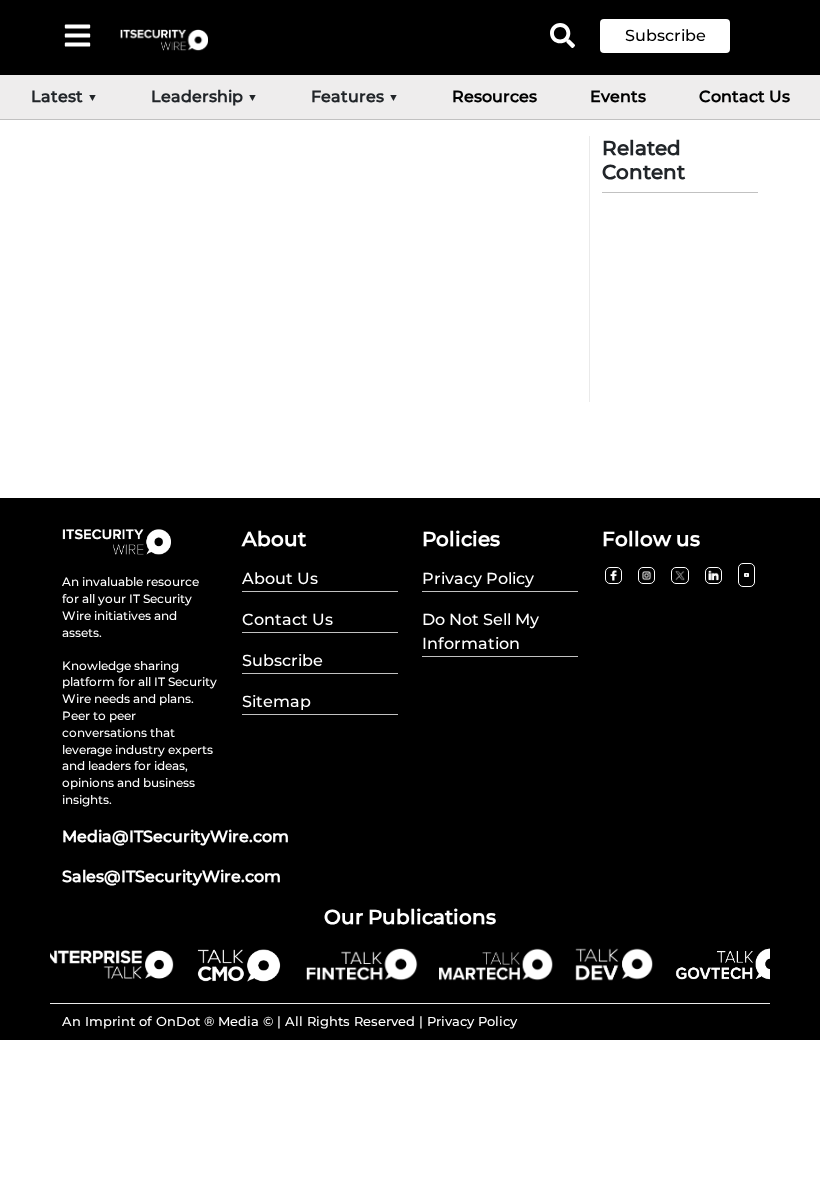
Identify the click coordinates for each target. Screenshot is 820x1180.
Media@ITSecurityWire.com (175, 836)
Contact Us (744, 96)
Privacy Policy (472, 1021)
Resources (494, 96)
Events (618, 96)
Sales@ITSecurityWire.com (171, 876)
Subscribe (665, 35)
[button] (680, 36)
